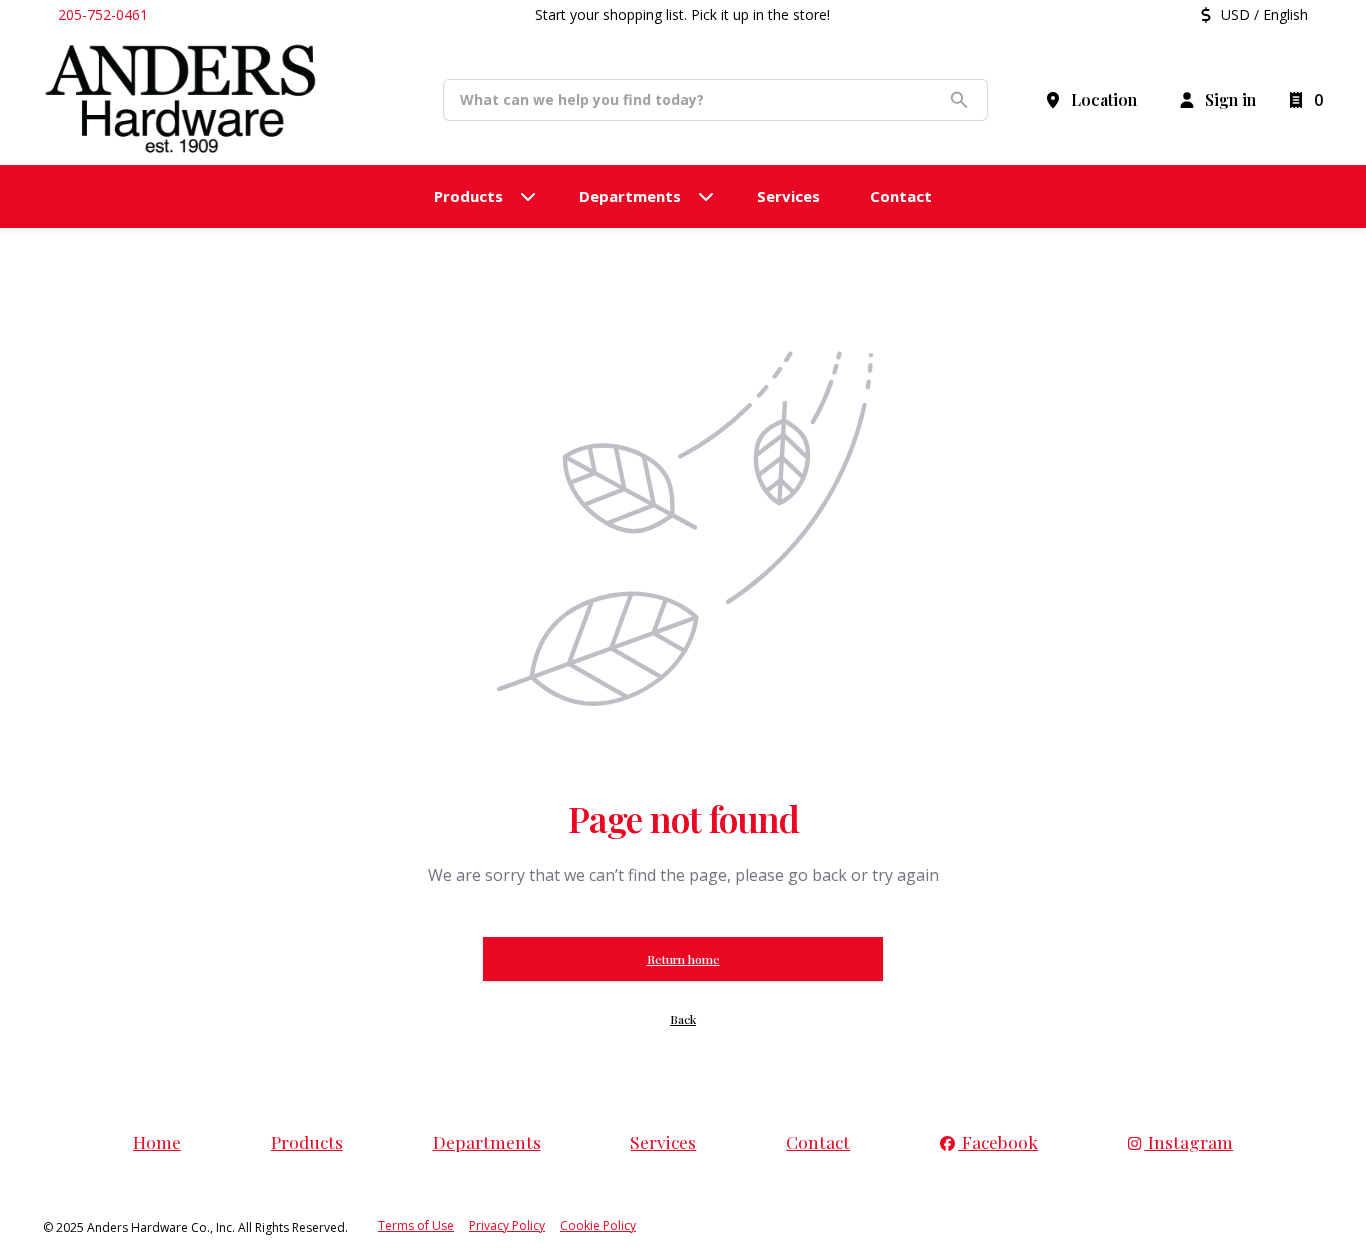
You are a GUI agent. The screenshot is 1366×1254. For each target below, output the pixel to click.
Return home (683, 959)
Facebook (998, 1141)
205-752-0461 (103, 14)
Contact (818, 1141)
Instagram (1188, 1141)
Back (683, 1019)
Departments (487, 1141)
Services (663, 1141)
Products (307, 1141)
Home (157, 1141)
